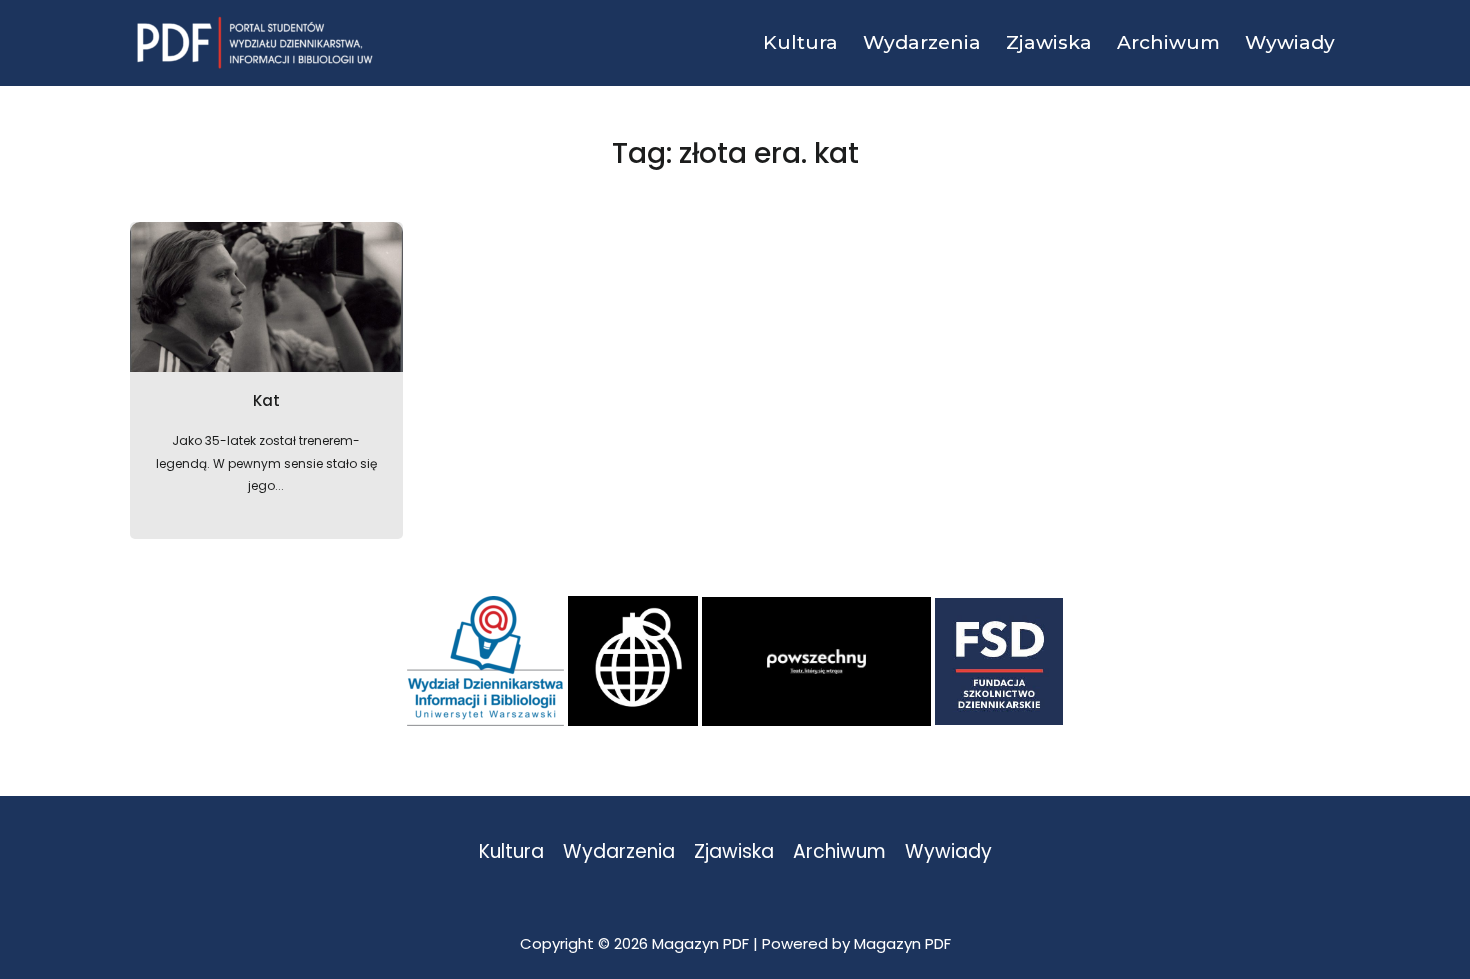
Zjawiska (734, 852)
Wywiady (948, 852)
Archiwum (839, 852)
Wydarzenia (619, 852)
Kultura (511, 852)
